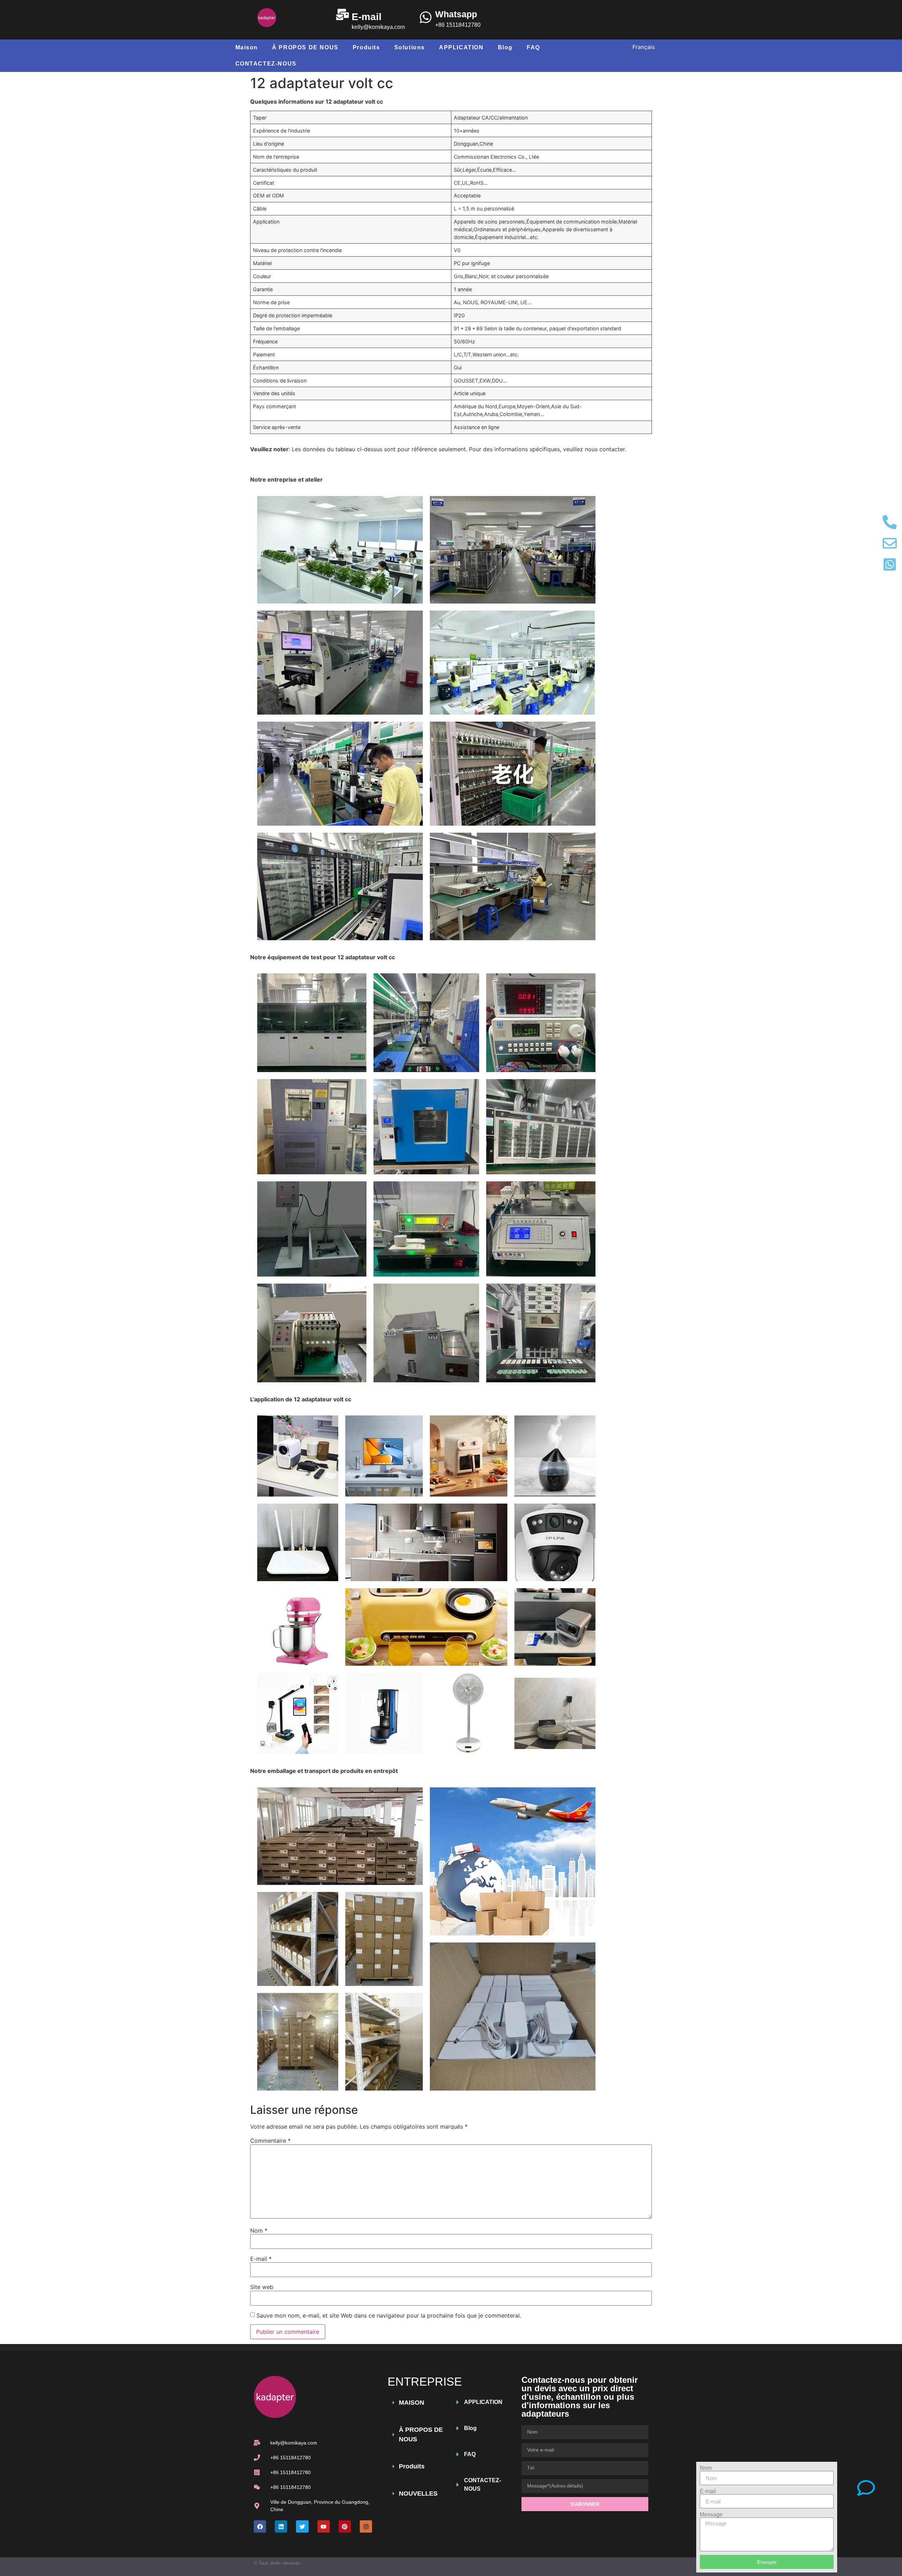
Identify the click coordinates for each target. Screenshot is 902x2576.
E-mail (261, 2259)
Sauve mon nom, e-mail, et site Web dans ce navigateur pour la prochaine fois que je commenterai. (389, 2315)
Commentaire (270, 2141)
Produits (366, 47)
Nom (259, 2231)
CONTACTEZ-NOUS (266, 64)
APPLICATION (461, 47)
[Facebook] (260, 2526)
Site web (262, 2287)
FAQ (533, 47)
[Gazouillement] (302, 2526)
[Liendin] (281, 2526)
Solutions (410, 47)
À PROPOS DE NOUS (305, 47)
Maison (247, 47)
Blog (505, 47)
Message (711, 2515)
